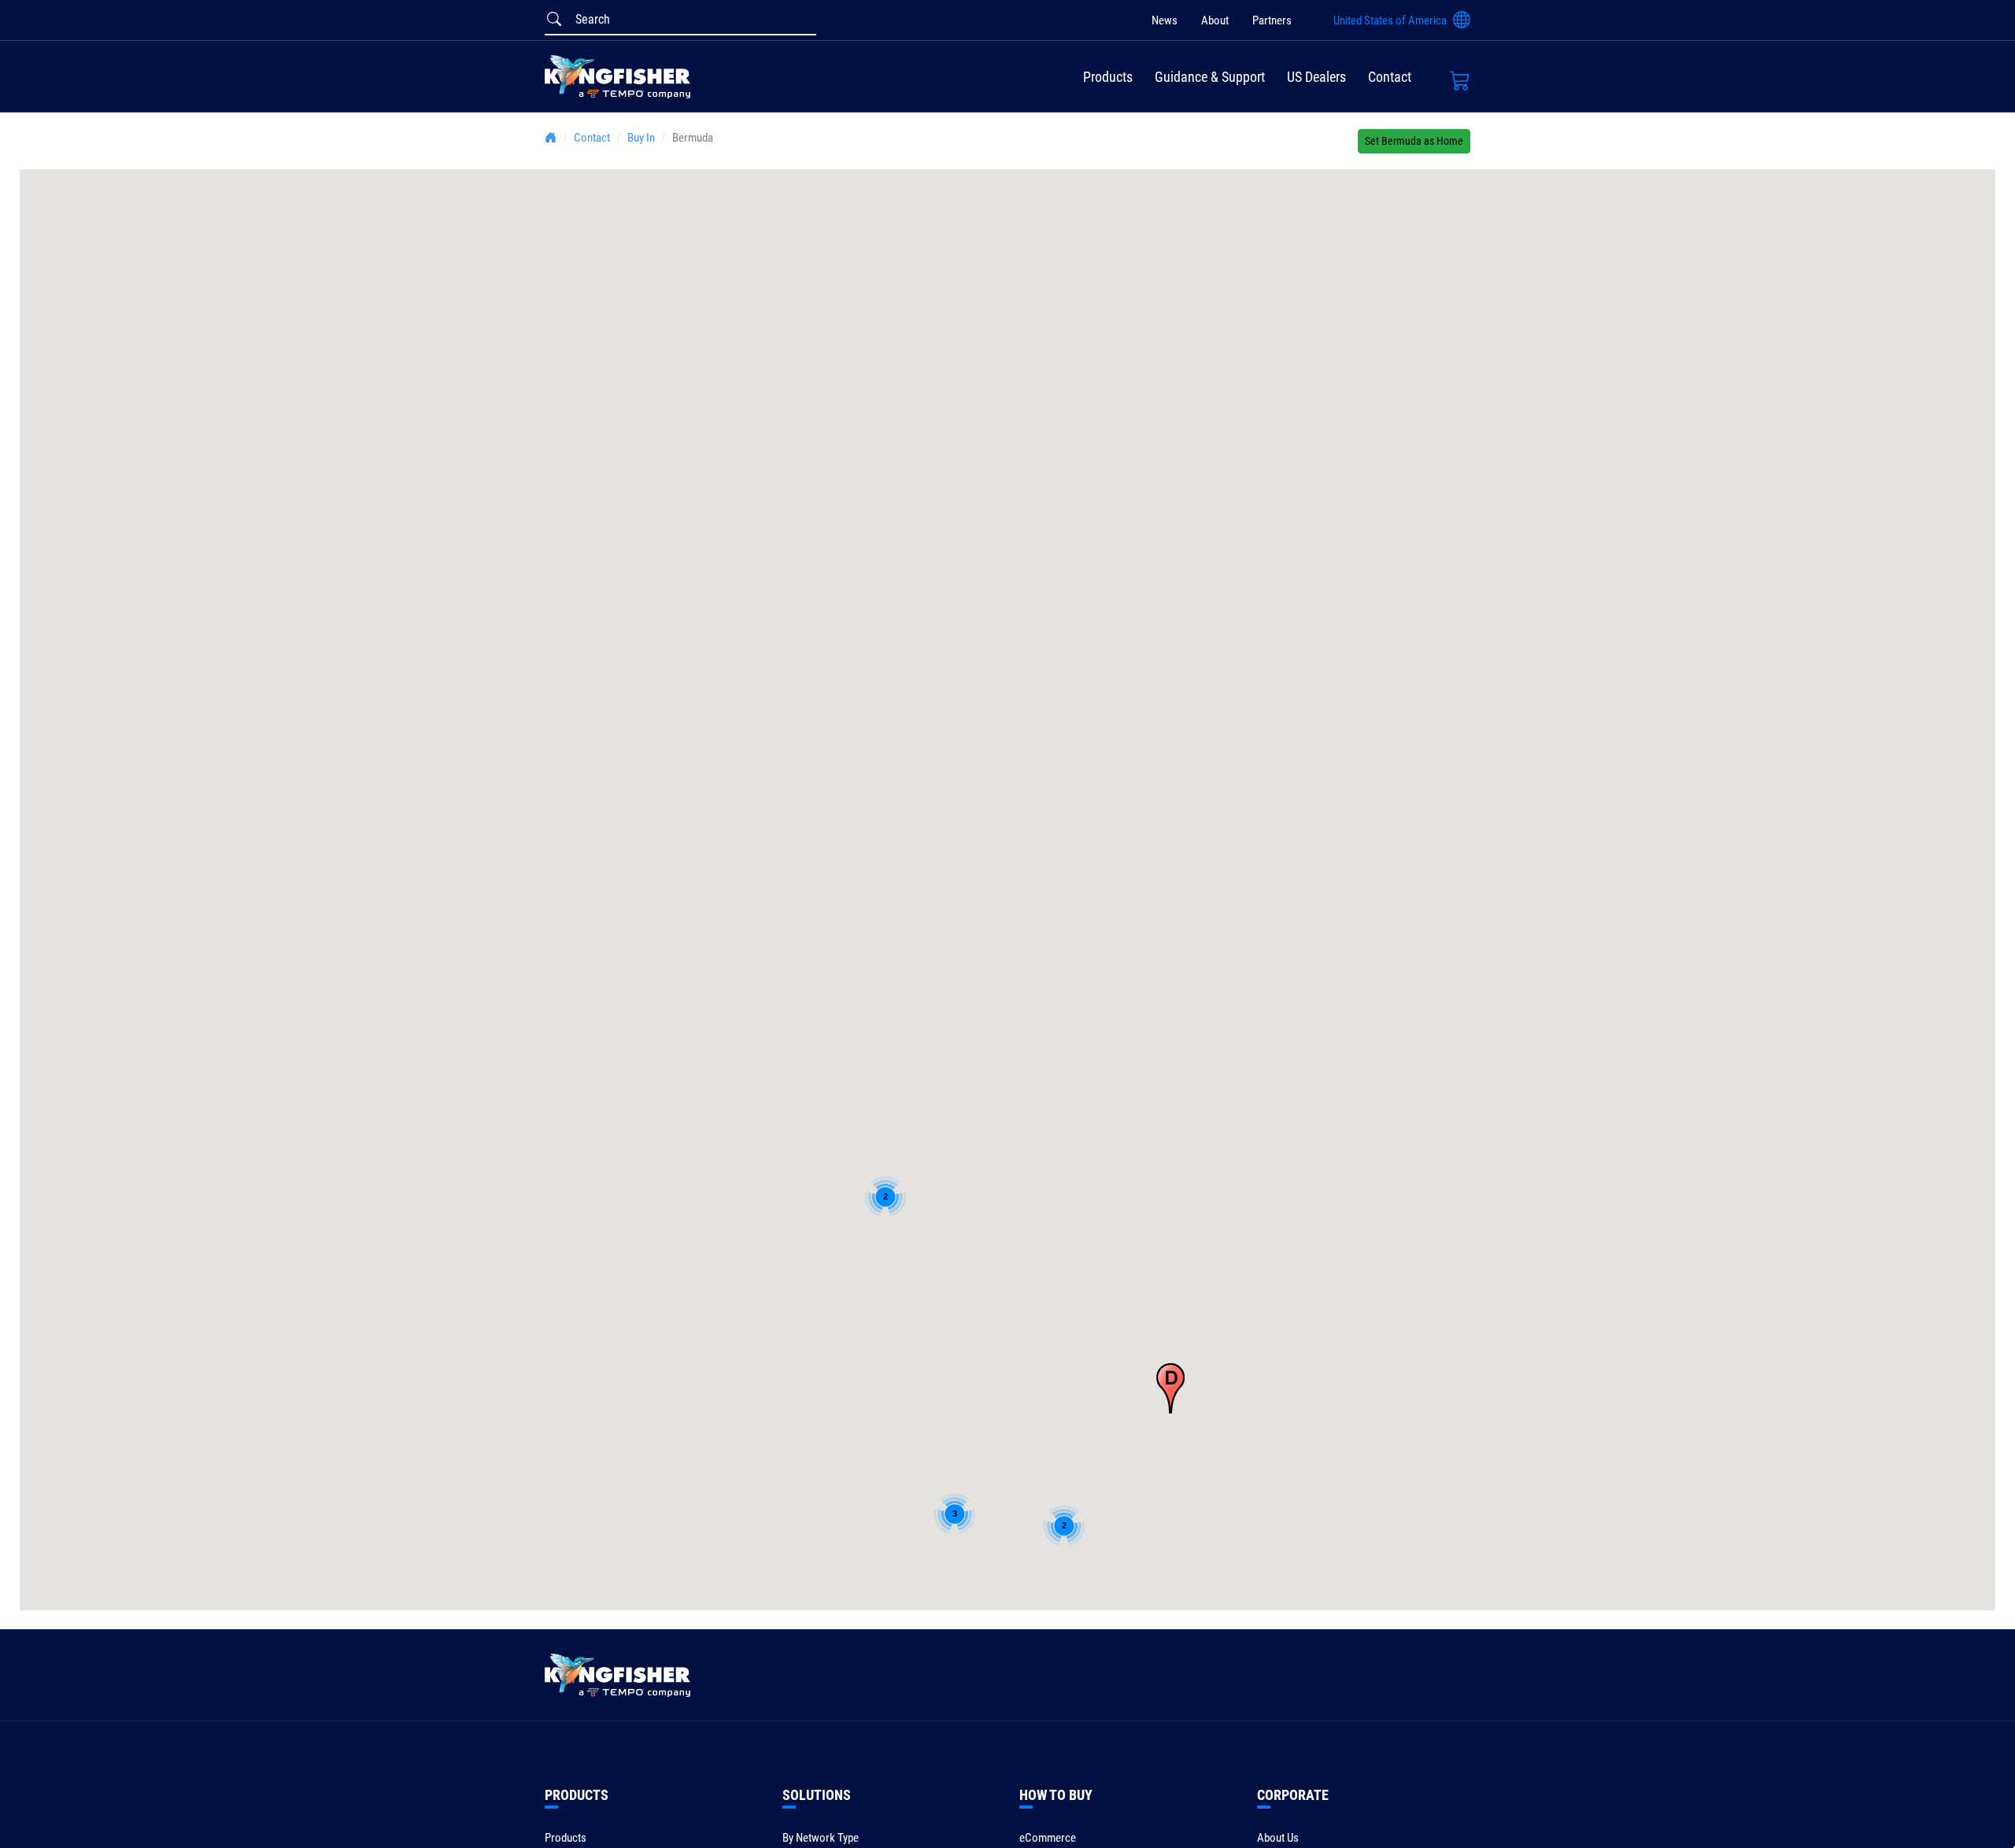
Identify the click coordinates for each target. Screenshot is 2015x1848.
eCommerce (1048, 1838)
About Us (1278, 1838)
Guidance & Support (1210, 77)
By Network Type (821, 1838)
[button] (1170, 1388)
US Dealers (1316, 77)
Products (1108, 77)
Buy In (641, 138)
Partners (1272, 20)
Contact (1390, 77)
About (1215, 20)
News (1165, 20)
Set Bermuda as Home (1414, 141)
